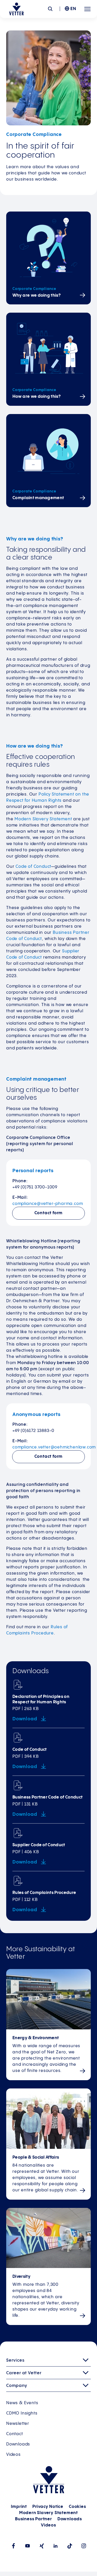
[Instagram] (84, 2546)
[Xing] (42, 2546)
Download (25, 1719)
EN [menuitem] (73, 9)
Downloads (18, 2444)
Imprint (19, 2507)
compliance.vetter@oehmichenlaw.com (54, 1447)
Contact (15, 2434)
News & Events (22, 2403)
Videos (13, 2455)
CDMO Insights (22, 2413)
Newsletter (18, 2424)
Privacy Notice (48, 2507)
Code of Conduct (33, 867)
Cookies (77, 2507)
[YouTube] (28, 2546)
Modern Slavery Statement (43, 819)
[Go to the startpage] (16, 9)
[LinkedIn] (56, 2546)
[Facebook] (13, 2546)
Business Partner (33, 2519)
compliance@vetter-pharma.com (48, 1204)
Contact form (49, 1213)
